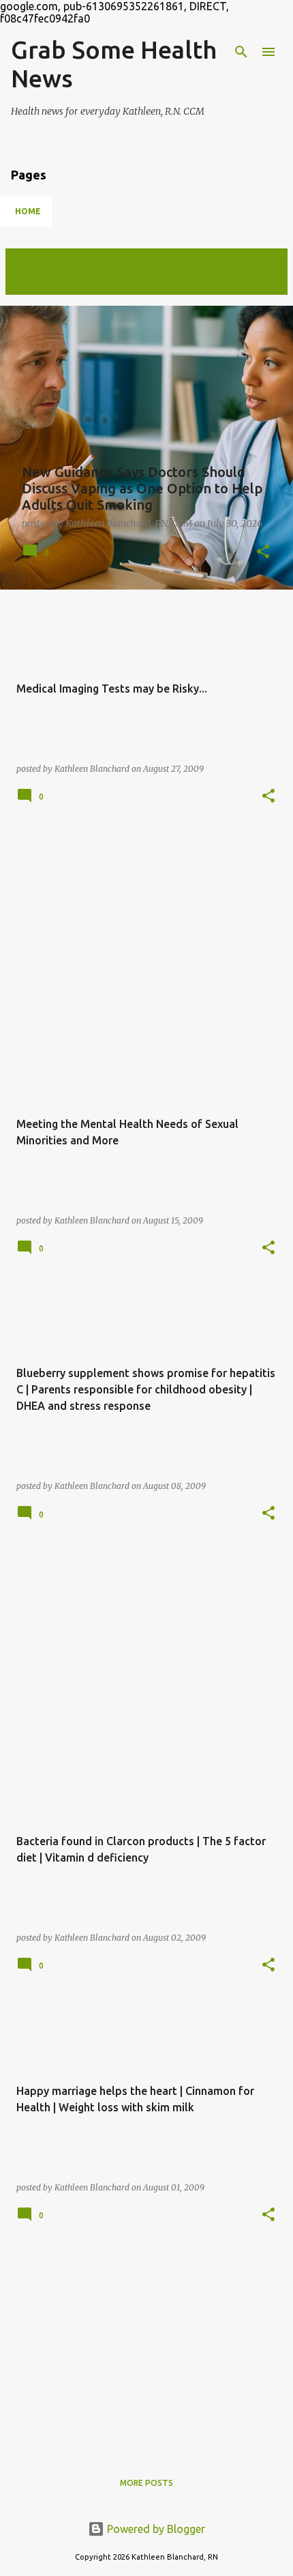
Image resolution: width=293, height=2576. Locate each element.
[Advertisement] (146, 929)
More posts (146, 2483)
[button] (263, 552)
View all (34, 282)
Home (28, 211)
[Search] (241, 52)
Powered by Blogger (155, 2529)
